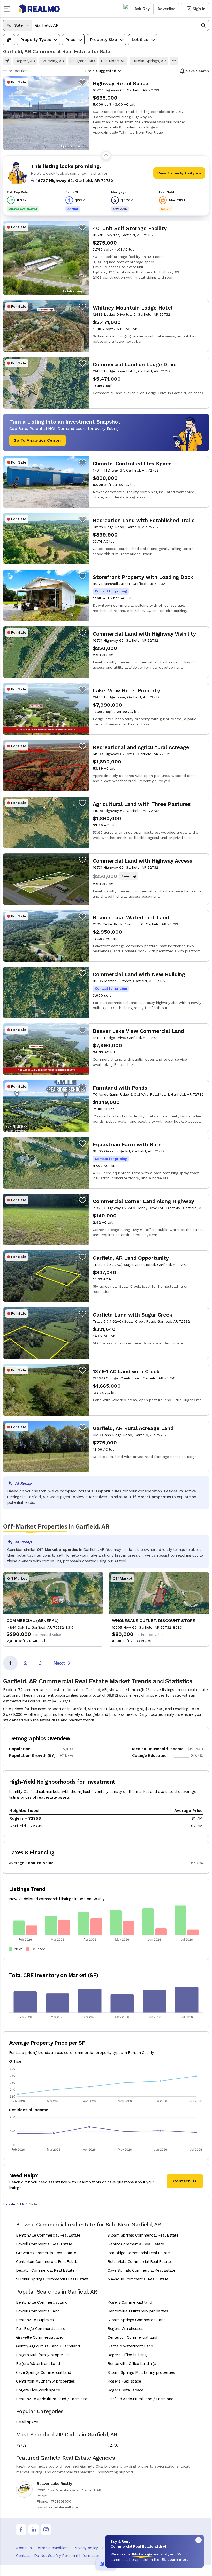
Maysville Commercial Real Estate (138, 2279)
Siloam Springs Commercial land (137, 2320)
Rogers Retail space (125, 2390)
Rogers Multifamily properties (43, 2355)
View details (106, 113)
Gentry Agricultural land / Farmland (48, 2346)
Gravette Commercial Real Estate (46, 2253)
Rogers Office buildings (128, 2355)
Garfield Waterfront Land (130, 2346)
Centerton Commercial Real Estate (47, 2262)
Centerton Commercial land (132, 2337)
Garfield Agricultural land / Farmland (140, 2399)
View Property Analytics (179, 173)
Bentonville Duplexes (35, 2320)
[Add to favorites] (82, 82)
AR (22, 2204)
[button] (120, 25)
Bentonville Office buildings (132, 2364)
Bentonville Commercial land (42, 2302)
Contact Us (185, 2181)
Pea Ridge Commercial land (41, 2329)
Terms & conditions (52, 2548)
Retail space (27, 2422)
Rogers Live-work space (38, 2390)
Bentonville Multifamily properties (138, 2311)
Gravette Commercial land (40, 2337)
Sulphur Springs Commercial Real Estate (52, 2279)
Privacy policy (86, 2548)
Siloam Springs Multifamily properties (141, 2372)
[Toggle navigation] (8, 9)
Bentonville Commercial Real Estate (48, 2235)
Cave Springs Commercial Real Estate (141, 2270)
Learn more (178, 2559)
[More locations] (174, 61)
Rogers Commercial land (130, 2302)
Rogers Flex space (124, 2381)
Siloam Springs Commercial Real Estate (143, 2235)
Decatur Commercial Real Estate (45, 2270)
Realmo (39, 9)
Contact (23, 2556)
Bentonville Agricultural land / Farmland (52, 2399)
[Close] (199, 2540)
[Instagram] (46, 2530)
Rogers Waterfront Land (38, 2364)
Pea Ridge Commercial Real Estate (139, 2253)
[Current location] (7, 61)
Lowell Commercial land (38, 2311)
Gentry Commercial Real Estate (136, 2244)
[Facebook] (21, 2530)
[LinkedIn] (34, 2530)
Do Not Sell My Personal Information (67, 2556)
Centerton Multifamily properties (46, 2381)
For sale (9, 2204)
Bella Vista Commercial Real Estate (139, 2262)
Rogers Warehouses (125, 2329)
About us (24, 2548)
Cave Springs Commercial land (43, 2372)
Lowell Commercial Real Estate (44, 2244)
